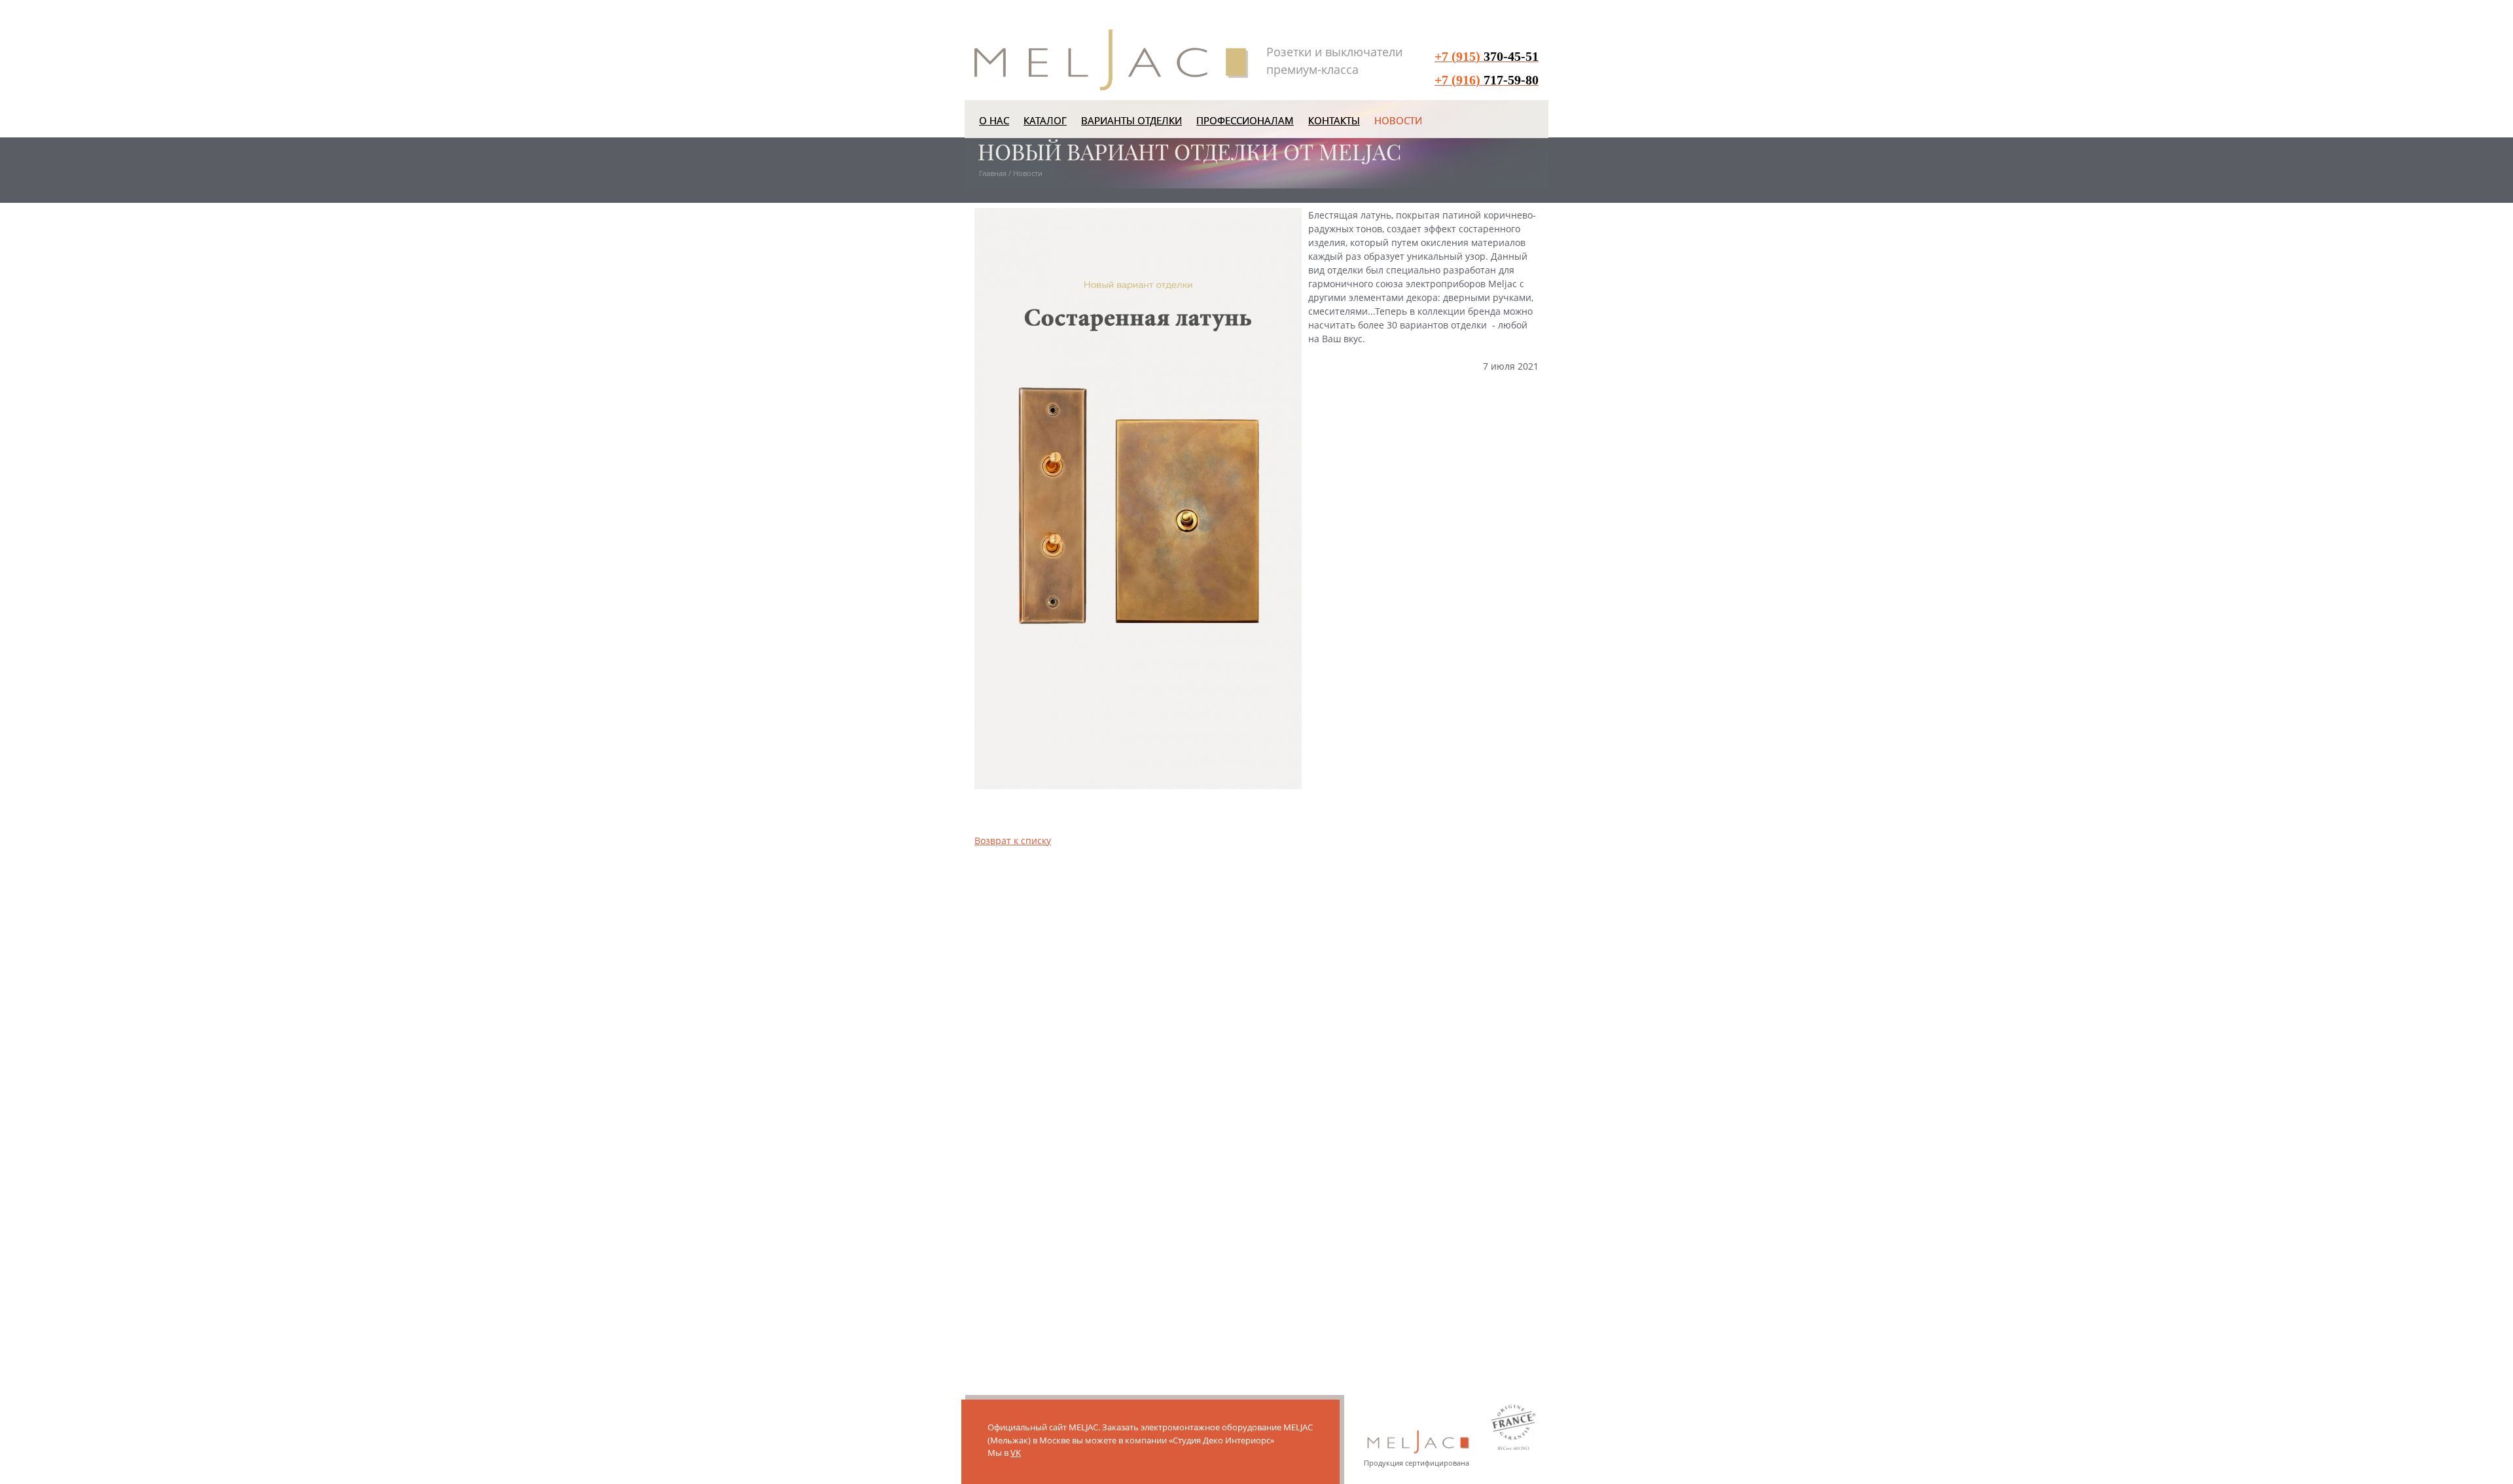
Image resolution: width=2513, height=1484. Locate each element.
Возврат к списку (1013, 840)
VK (1016, 1453)
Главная (993, 173)
